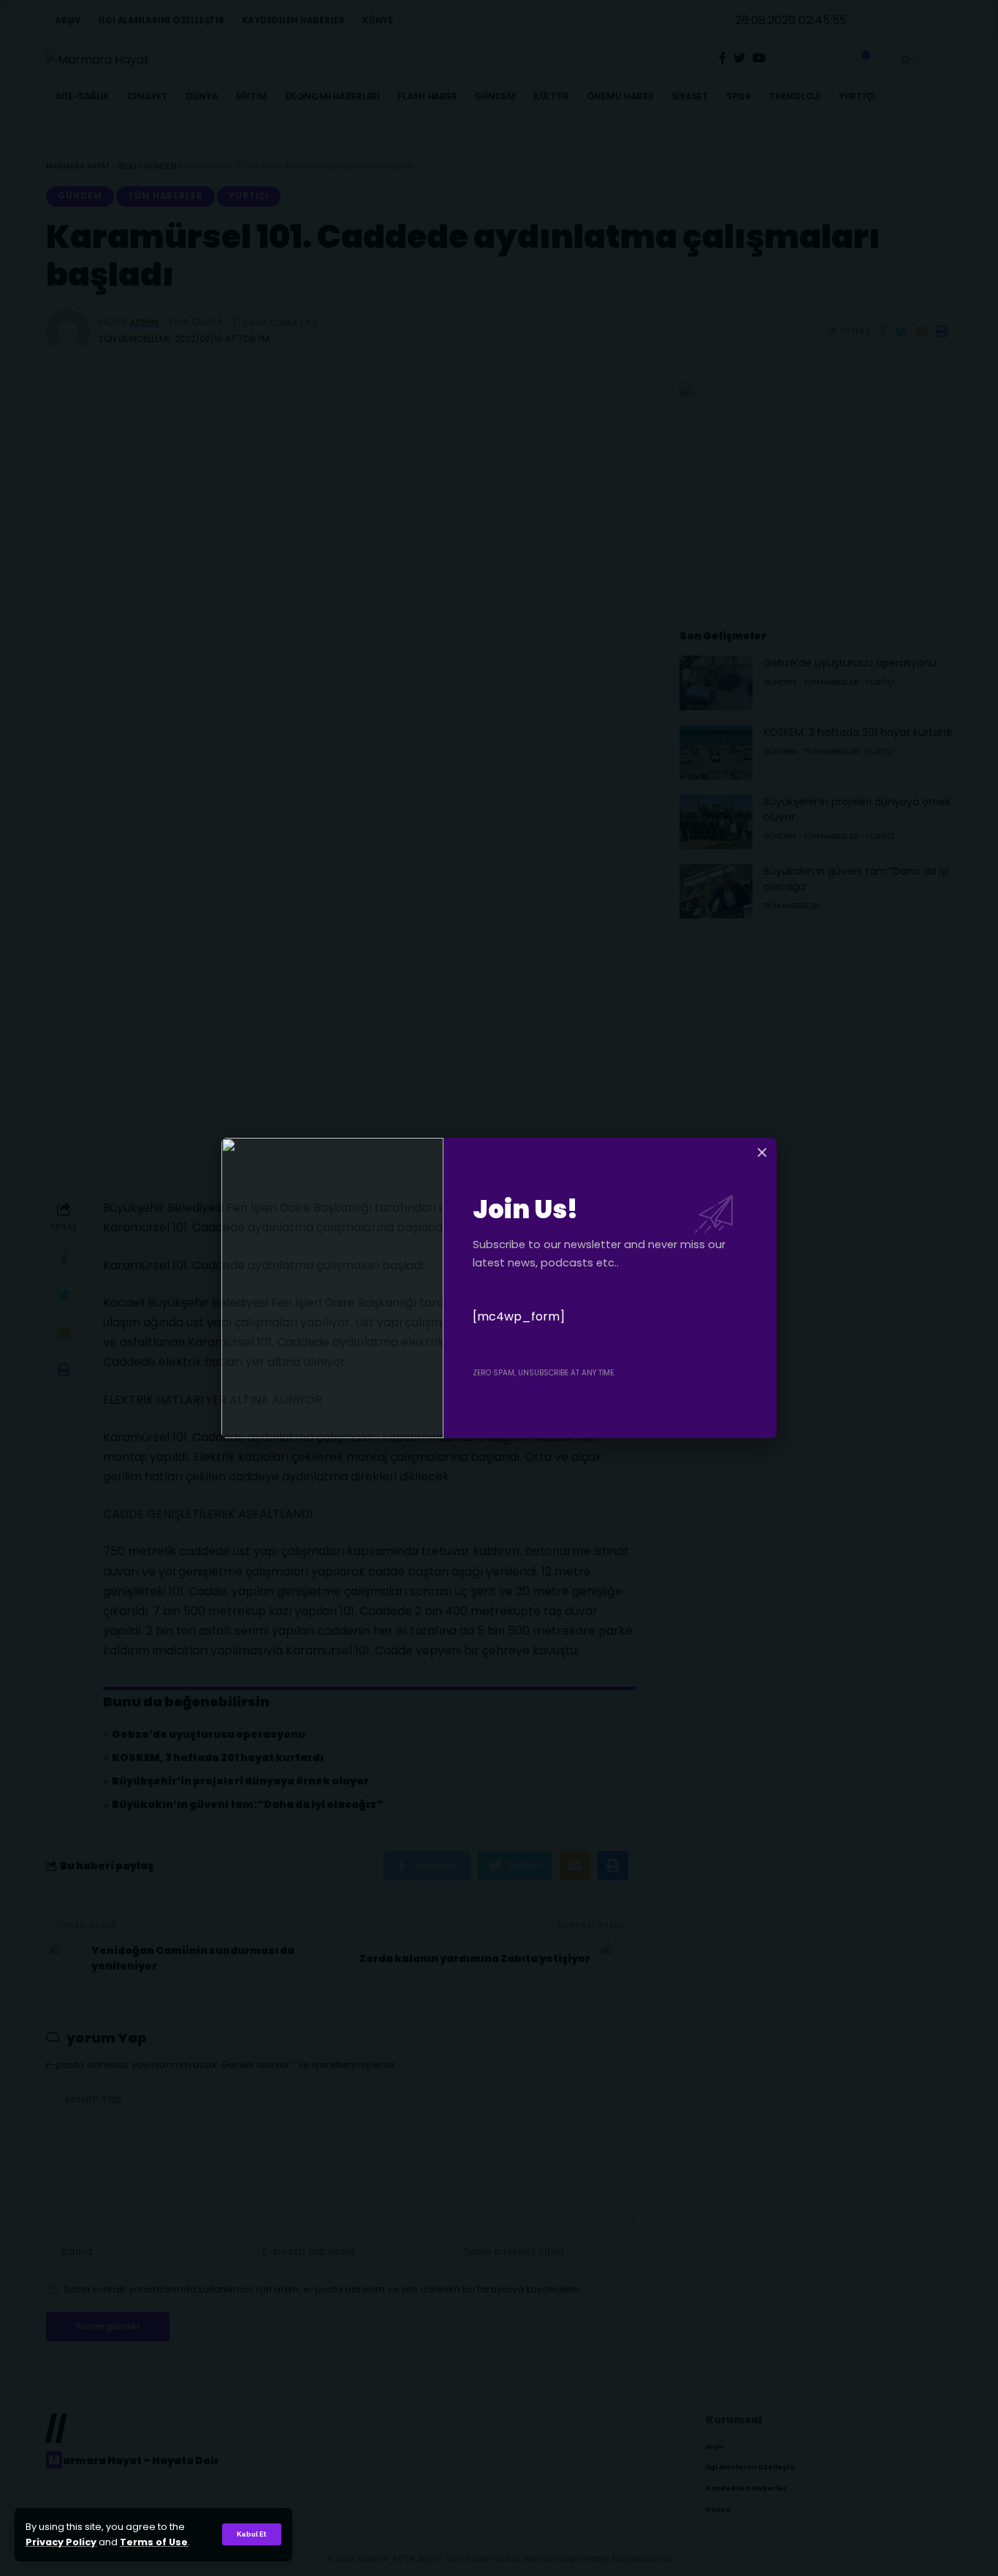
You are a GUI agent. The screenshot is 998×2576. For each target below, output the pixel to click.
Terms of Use (154, 2542)
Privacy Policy (61, 2542)
